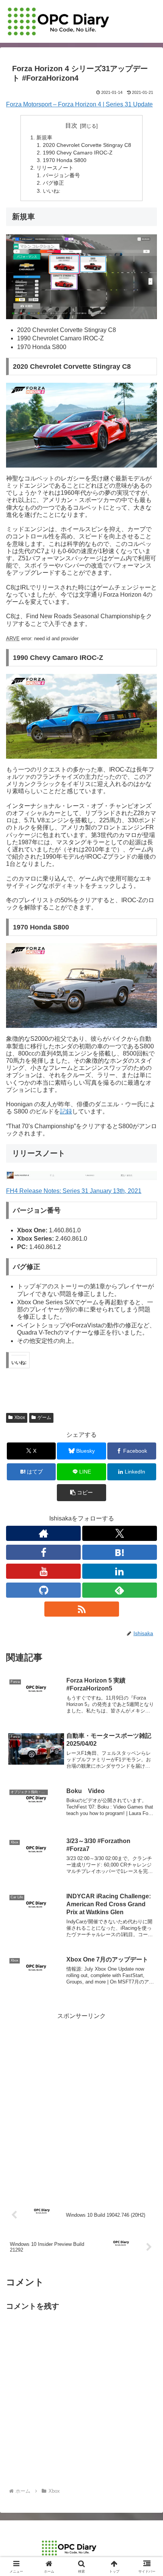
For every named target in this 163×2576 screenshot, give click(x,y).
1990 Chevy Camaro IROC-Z (78, 153)
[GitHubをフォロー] (43, 1590)
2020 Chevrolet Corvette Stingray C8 (87, 145)
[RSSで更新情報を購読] (82, 1609)
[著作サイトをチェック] (43, 1533)
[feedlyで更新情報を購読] (120, 1590)
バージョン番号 (61, 175)
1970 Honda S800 (65, 160)
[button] (81, 1493)
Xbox (20, 1417)
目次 (71, 126)
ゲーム (44, 1417)
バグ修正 (53, 183)
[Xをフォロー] (120, 1533)
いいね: (52, 191)
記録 (66, 1111)
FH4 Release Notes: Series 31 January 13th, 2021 (74, 1191)
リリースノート (55, 168)
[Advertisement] (81, 2103)
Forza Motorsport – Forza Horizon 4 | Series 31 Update (79, 104)
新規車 (44, 137)
